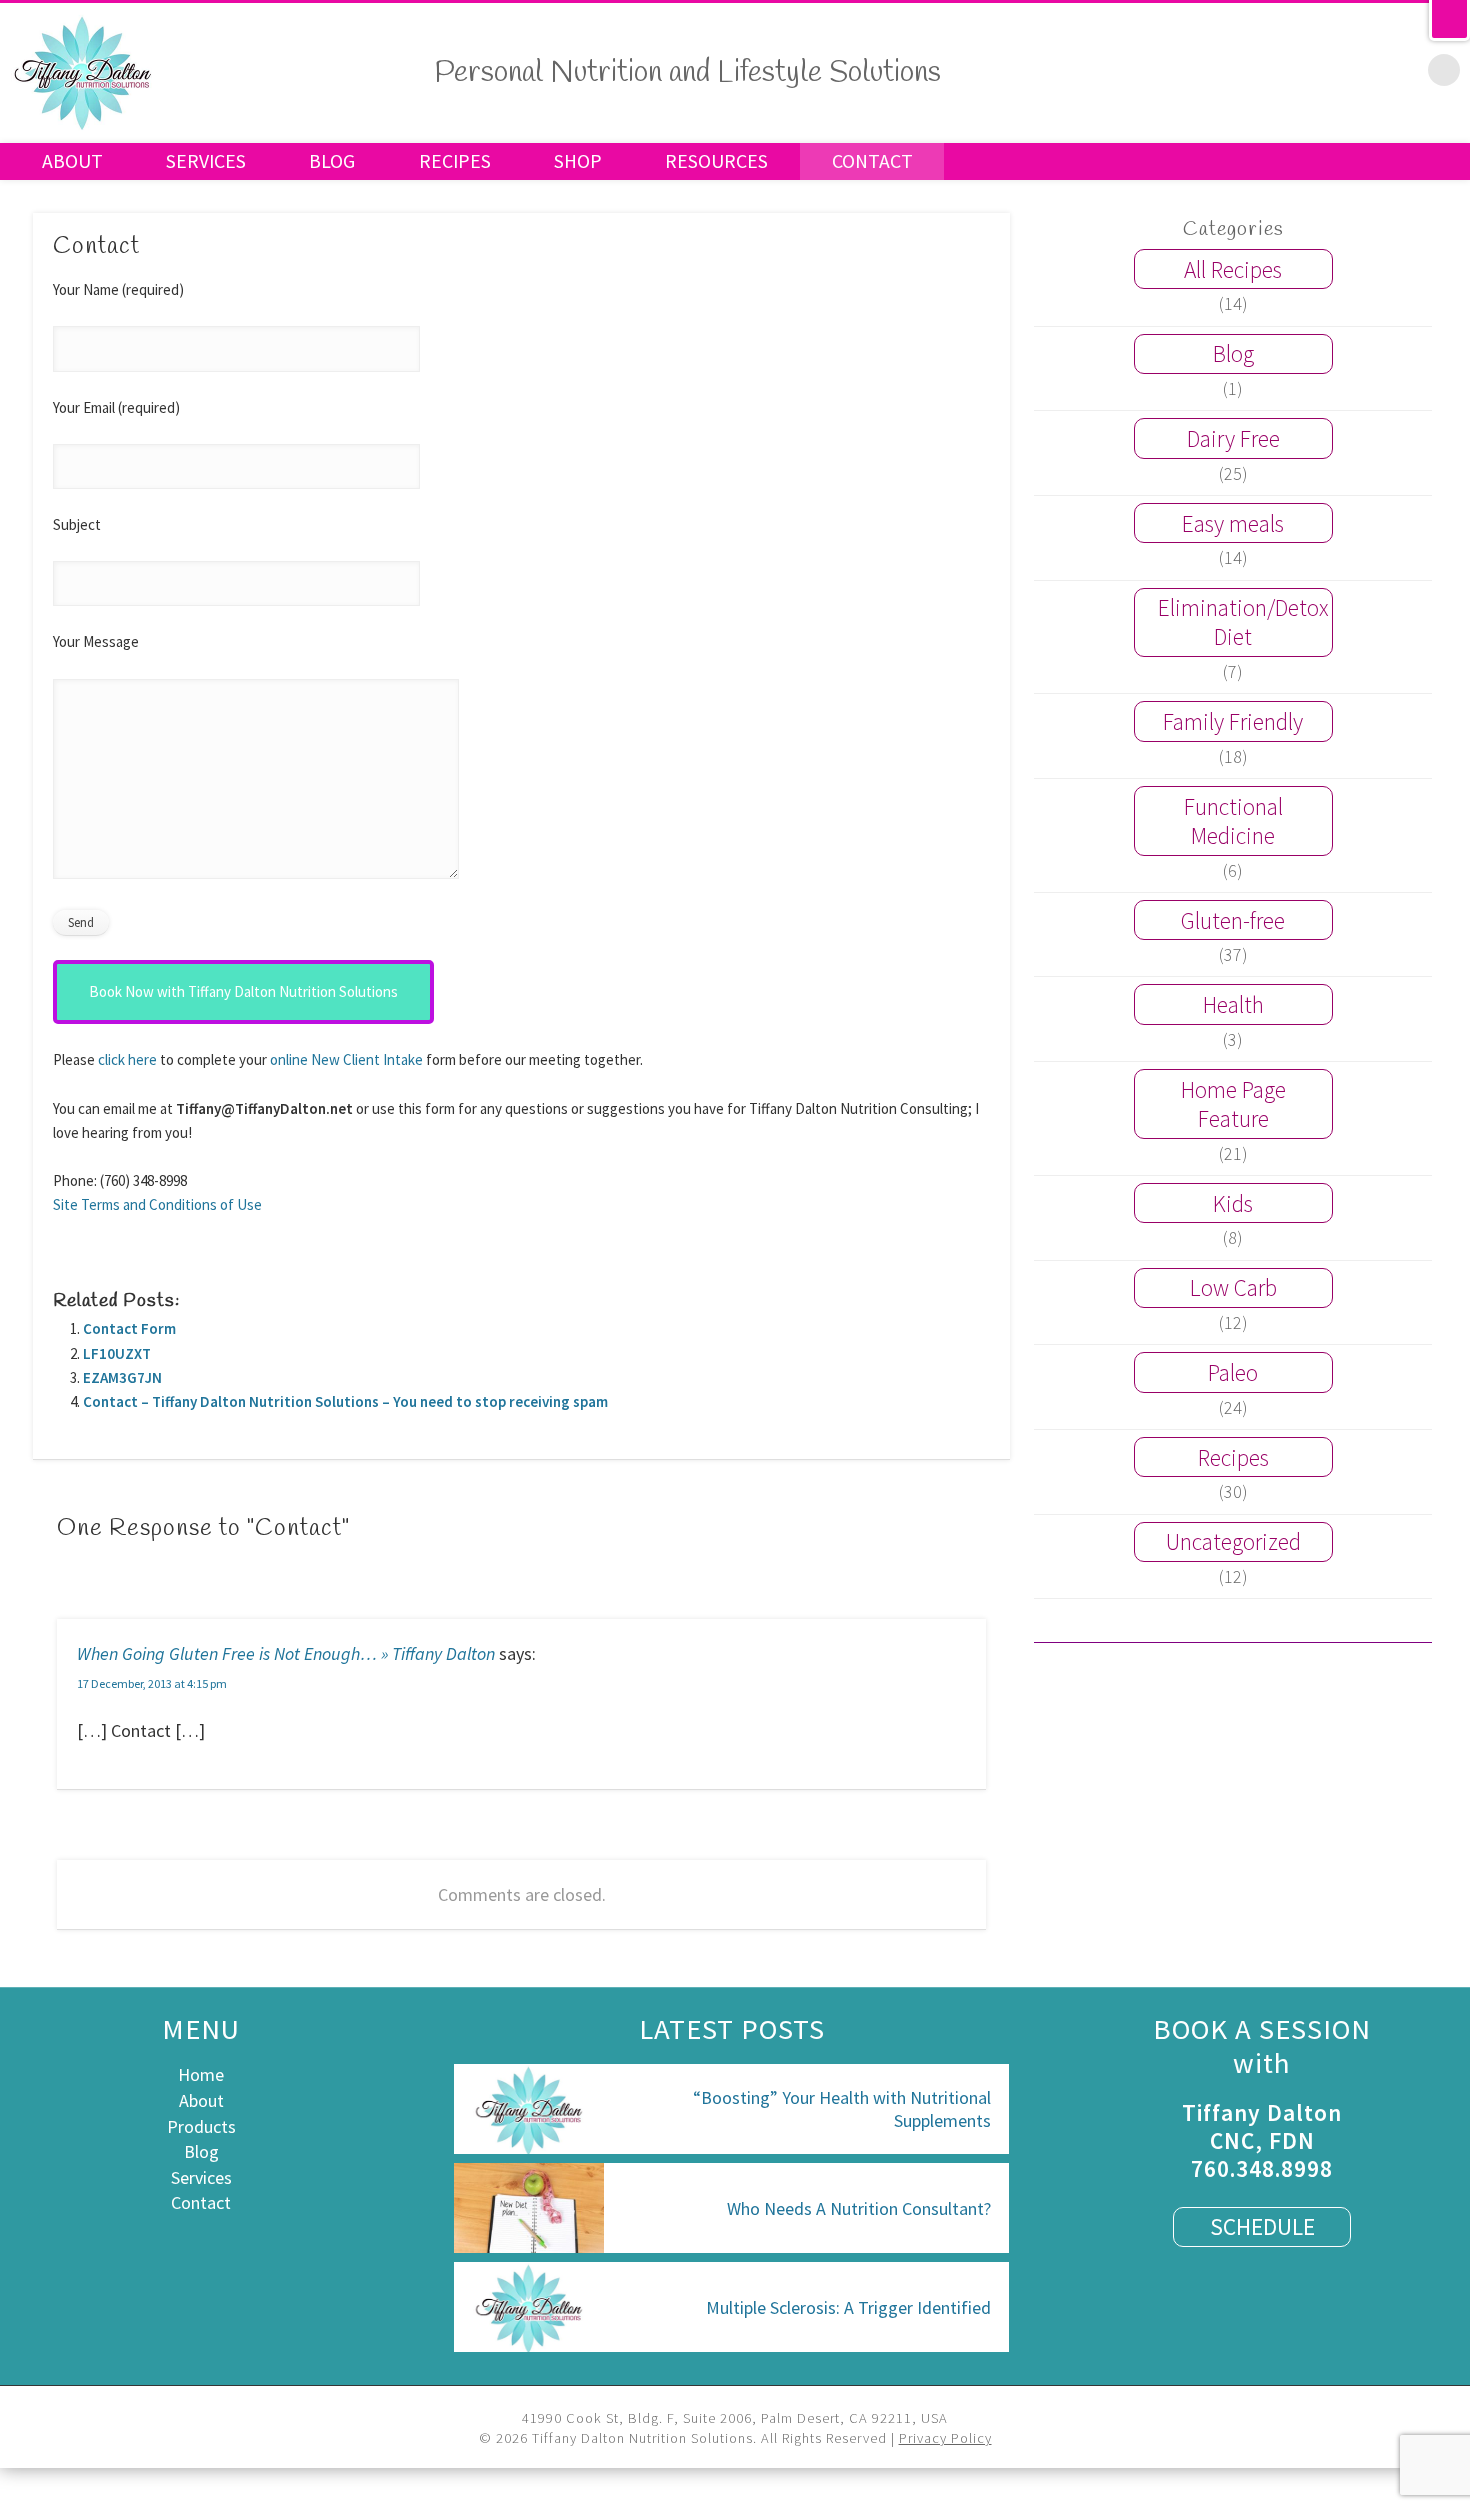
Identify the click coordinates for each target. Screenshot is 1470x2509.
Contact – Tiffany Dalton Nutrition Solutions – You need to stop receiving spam (345, 1401)
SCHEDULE (1262, 2226)
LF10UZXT (117, 1353)
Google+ (1361, 69)
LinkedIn (1403, 69)
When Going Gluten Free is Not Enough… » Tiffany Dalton (286, 1653)
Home (201, 2074)
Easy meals (1233, 523)
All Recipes (1233, 269)
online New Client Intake (346, 1059)
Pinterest (1319, 69)
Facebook (1235, 69)
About (72, 161)
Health (1233, 1004)
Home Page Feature (1233, 1104)
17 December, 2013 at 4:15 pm (152, 1683)
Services (206, 161)
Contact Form (129, 1328)
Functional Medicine (1233, 821)
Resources (716, 161)
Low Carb (1233, 1287)
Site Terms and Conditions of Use (157, 1204)
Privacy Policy (945, 2438)
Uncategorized (1233, 1541)
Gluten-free (1233, 920)
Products (201, 2126)
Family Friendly (1233, 721)
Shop (578, 161)
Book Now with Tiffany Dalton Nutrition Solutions (243, 991)
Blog (332, 161)
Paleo (1233, 1372)
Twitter (1277, 69)
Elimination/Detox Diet (1243, 622)
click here (127, 1059)
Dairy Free (1233, 438)
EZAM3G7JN (122, 1377)
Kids (1233, 1203)
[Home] (82, 126)
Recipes (455, 161)
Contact (872, 161)
